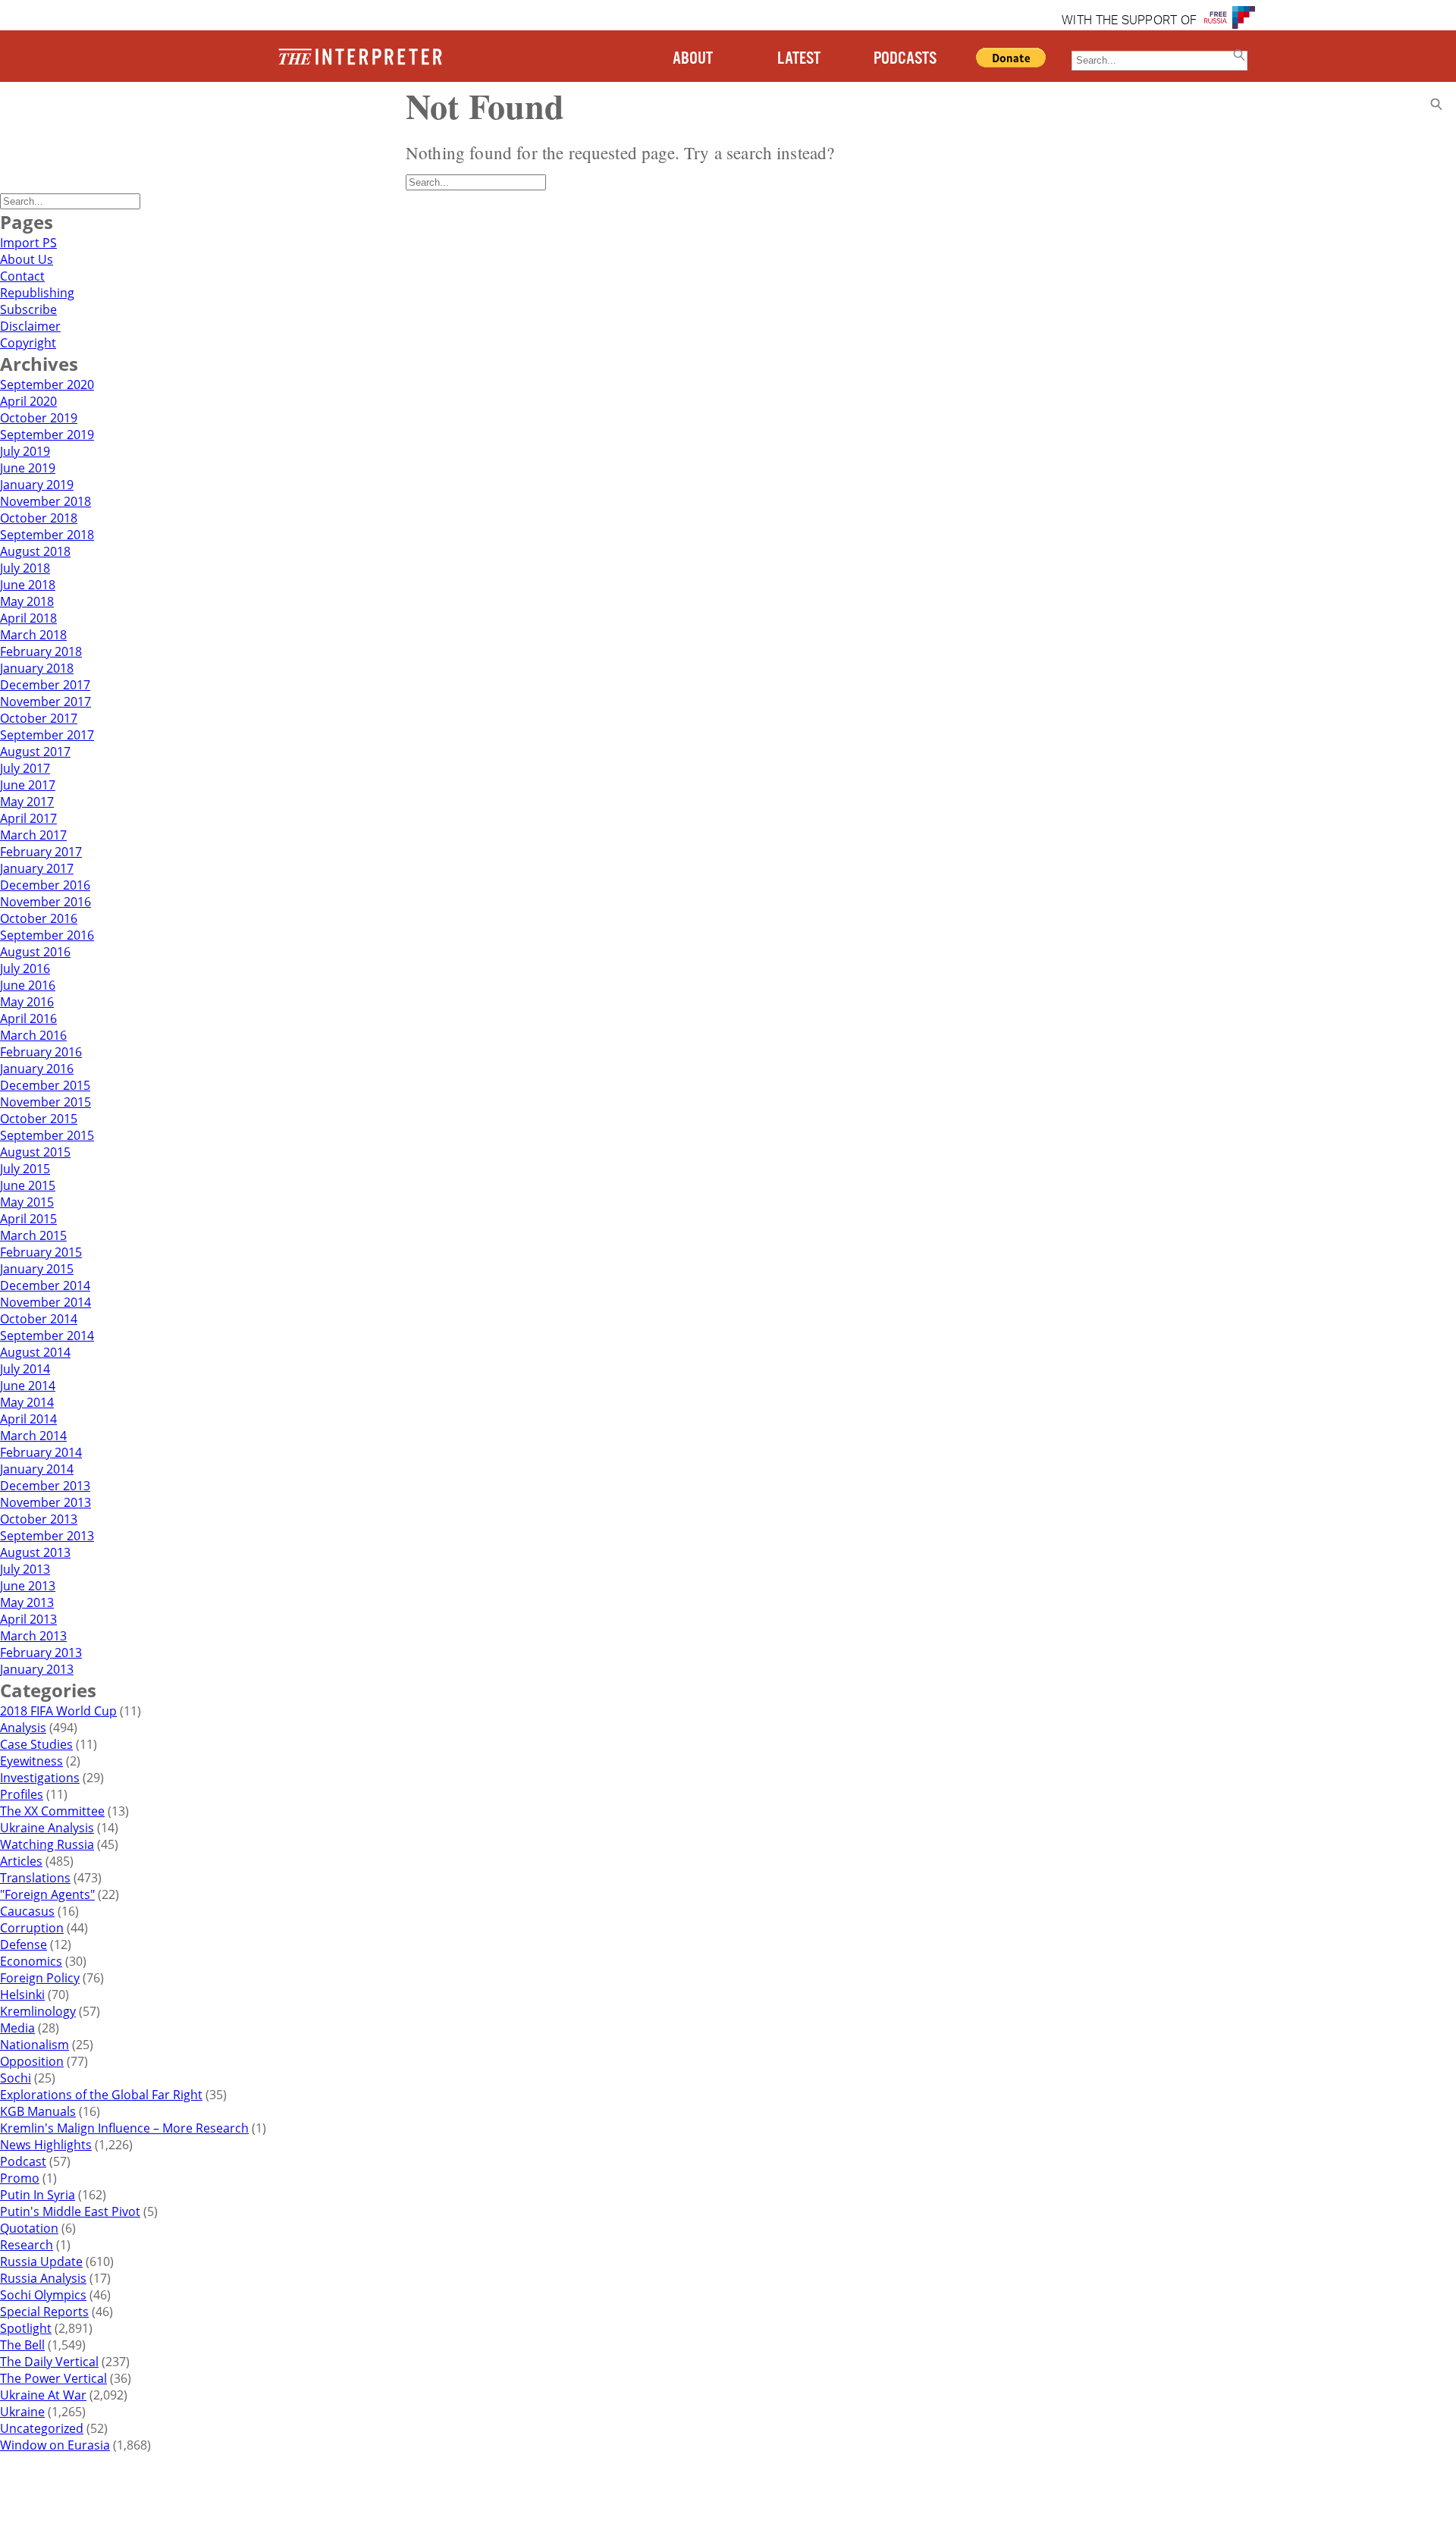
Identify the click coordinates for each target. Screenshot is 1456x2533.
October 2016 (39, 918)
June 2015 (28, 1185)
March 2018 (33, 635)
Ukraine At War (43, 2395)
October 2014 (39, 1319)
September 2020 (47, 385)
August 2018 (35, 551)
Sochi (16, 2078)
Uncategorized (42, 2428)
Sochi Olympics (43, 2295)
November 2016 (45, 902)
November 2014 (45, 1302)
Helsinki (22, 1995)
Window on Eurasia (55, 2445)
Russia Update (41, 2261)
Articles (21, 1861)
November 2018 (45, 501)
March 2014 (33, 1436)
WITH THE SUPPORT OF (1129, 21)
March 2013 (33, 1636)
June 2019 (28, 468)
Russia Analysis (43, 2278)
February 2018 (41, 651)
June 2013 (28, 1586)
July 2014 (25, 1369)
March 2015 (33, 1235)
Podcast (23, 2161)
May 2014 (27, 1402)
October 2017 (39, 718)
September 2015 (47, 1135)
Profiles (22, 1794)
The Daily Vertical (49, 2362)
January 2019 (37, 485)
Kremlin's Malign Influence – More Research (124, 2128)
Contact (22, 276)
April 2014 (28, 1419)
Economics (31, 1961)
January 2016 (37, 1069)
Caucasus (27, 1911)
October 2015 (39, 1119)
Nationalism (35, 2045)
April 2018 (28, 618)
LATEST (799, 59)
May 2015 (27, 1202)
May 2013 (27, 1602)
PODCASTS (905, 59)
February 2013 (41, 1653)
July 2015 (25, 1169)
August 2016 (35, 952)
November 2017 (45, 702)
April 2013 (28, 1619)
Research (27, 2245)
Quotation (29, 2228)
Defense (24, 1944)
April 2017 (28, 818)
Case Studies (36, 1744)
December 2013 (45, 1486)
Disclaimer (30, 326)
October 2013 (39, 1519)
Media (17, 2028)
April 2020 (28, 401)
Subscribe (28, 309)
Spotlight (26, 2328)
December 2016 (45, 885)
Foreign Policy (40, 1978)
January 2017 (37, 868)
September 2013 (47, 1536)
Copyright (28, 343)
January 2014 (37, 1469)
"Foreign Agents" (47, 1894)
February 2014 (41, 1452)
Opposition (32, 2061)
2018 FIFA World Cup (58, 1711)
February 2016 (41, 1052)
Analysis (23, 1728)
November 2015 (45, 1102)
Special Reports (44, 2312)
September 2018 (47, 535)
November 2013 (45, 1502)
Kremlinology (38, 2011)
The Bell (22, 2345)
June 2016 (28, 985)
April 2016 (28, 1019)
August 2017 (35, 752)
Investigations (40, 1778)
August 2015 (35, 1152)
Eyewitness (31, 1761)
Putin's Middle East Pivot (70, 2211)
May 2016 (27, 1002)
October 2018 (39, 518)
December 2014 (45, 1285)
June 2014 (28, 1386)
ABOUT (693, 59)
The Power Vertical (53, 2378)
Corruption (32, 1928)
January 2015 (37, 1269)
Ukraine (22, 2412)
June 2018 (28, 585)
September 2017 (47, 735)
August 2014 (35, 1352)
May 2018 (27, 601)
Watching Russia (47, 1844)
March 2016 (33, 1035)
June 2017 (28, 785)
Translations (35, 1878)
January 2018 (37, 668)
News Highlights (46, 2145)
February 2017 (41, 852)
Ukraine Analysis (47, 1828)
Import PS (28, 243)
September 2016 (47, 935)
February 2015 (41, 1252)
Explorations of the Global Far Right (101, 2095)
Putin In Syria (38, 2195)
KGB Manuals (38, 2111)
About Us (27, 259)
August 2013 (35, 1552)
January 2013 (37, 1669)
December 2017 (45, 685)
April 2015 (28, 1219)
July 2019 (25, 451)
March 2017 (33, 835)
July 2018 (25, 568)
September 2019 (47, 435)
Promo (20, 2178)
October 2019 (39, 418)
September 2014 (47, 1336)
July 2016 (25, 968)
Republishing (37, 293)
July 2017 (25, 768)
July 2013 (25, 1569)
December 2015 (45, 1085)
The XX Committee (52, 1811)
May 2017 (27, 802)
